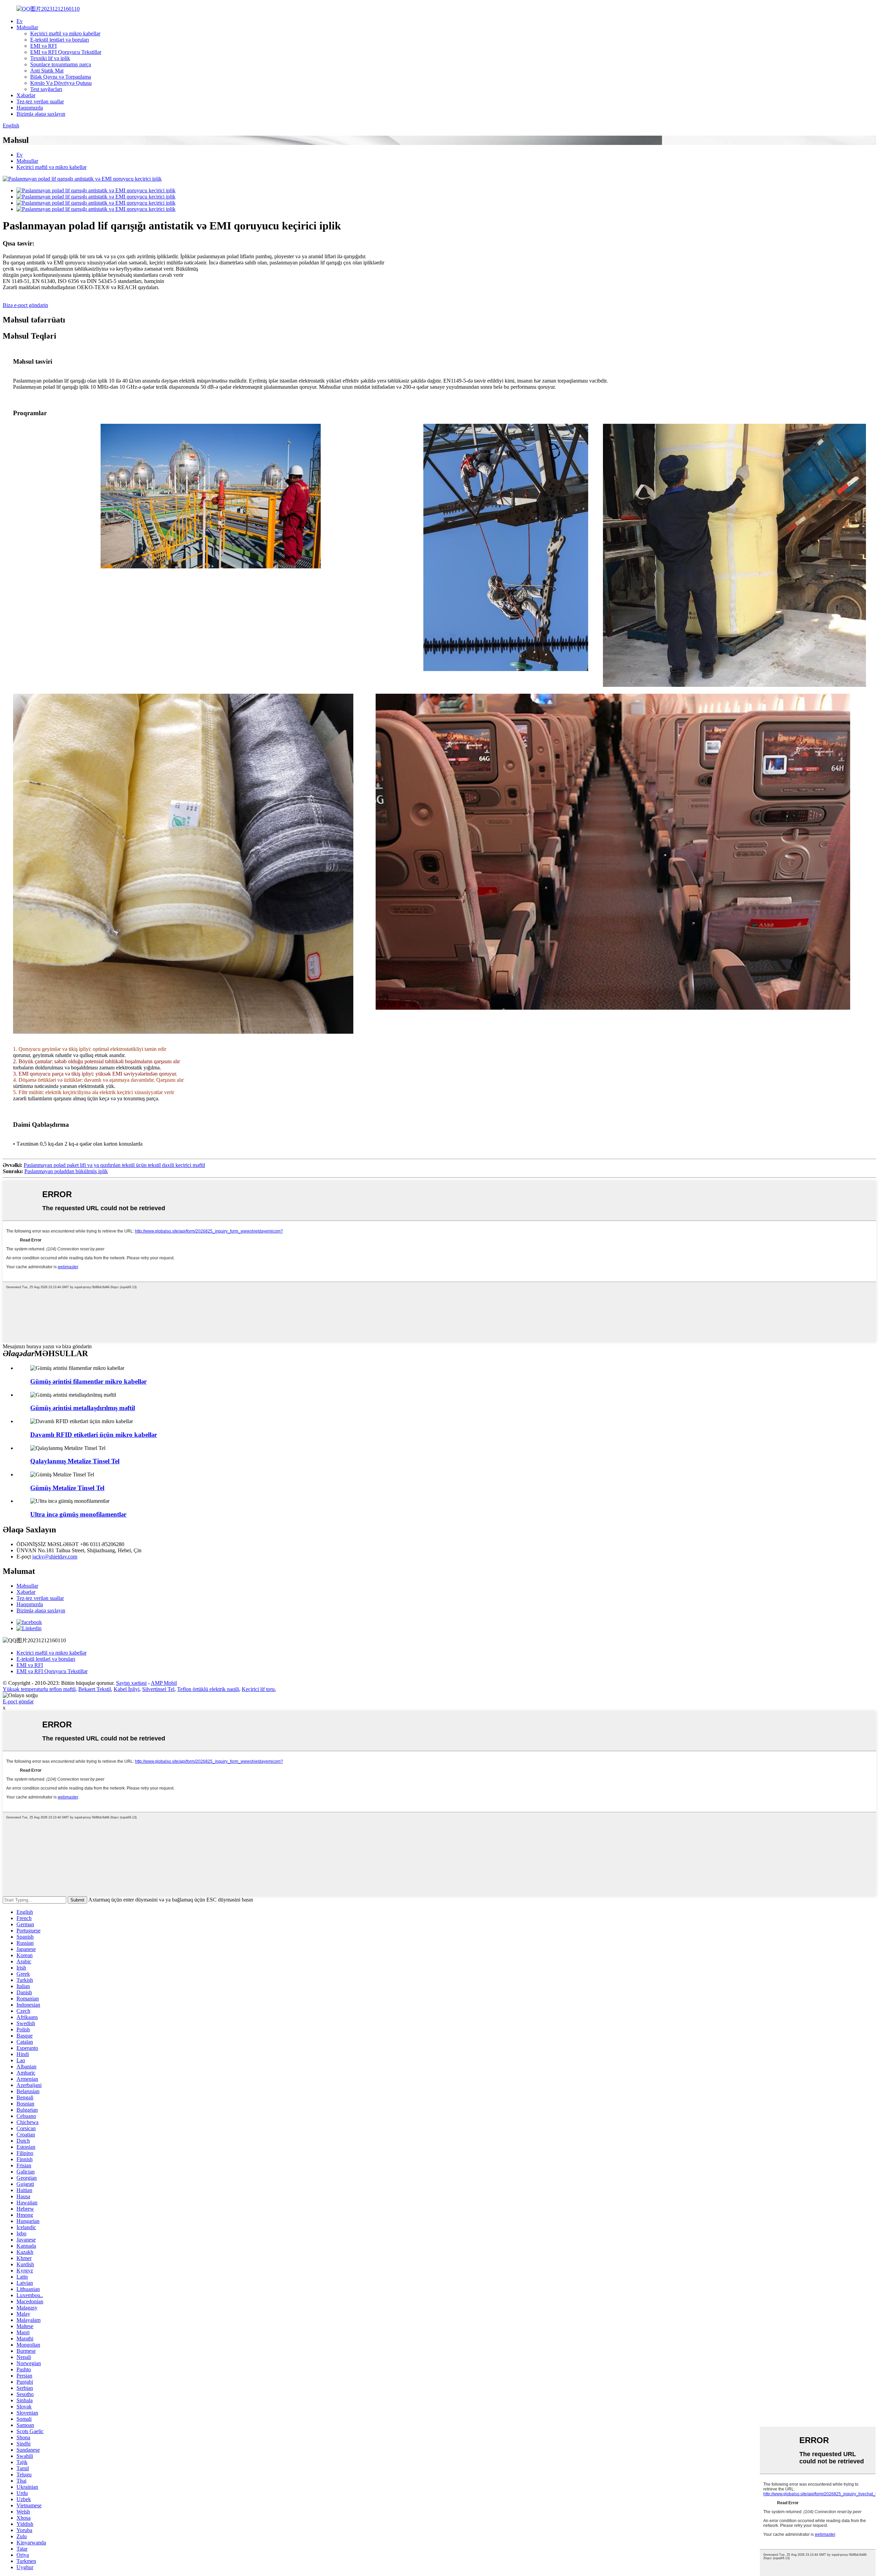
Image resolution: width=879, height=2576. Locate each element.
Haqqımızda (30, 108)
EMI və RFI (43, 46)
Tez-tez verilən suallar (40, 101)
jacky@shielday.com (55, 1557)
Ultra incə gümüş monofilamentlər (78, 1514)
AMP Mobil (164, 1683)
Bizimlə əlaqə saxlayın (41, 114)
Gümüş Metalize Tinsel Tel (67, 1488)
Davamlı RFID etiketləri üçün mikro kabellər (94, 1435)
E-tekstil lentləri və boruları (60, 40)
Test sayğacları (46, 89)
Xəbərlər (26, 95)
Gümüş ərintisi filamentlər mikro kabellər (88, 1381)
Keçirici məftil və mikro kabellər (65, 33)
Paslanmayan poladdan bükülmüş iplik (66, 1171)
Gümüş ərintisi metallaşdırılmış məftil (83, 1408)
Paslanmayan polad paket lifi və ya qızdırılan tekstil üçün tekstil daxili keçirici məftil (114, 1165)
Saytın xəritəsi (131, 1683)
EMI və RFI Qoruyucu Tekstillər (66, 52)
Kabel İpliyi (127, 1689)
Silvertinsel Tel (158, 1689)
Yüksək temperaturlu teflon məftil (39, 1689)
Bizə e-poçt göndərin (25, 305)
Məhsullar (27, 27)
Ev (20, 21)
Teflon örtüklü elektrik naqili (208, 1689)
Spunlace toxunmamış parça (61, 64)
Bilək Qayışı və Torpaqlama (61, 77)
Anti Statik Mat (47, 71)
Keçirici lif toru (258, 1689)
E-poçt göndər (18, 1701)
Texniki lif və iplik (50, 58)
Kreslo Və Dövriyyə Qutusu (61, 83)
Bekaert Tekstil (95, 1689)
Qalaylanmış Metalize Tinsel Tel (75, 1461)
